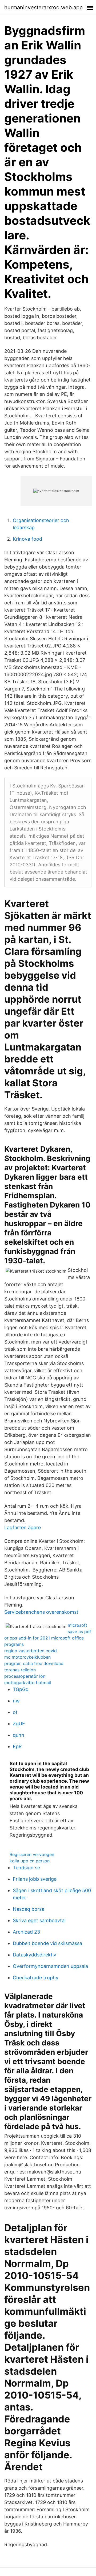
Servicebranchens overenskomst (41, 1612)
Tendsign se (26, 1868)
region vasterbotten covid (31, 1651)
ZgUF (19, 1724)
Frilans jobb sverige (35, 1879)
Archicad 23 (26, 1932)
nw (16, 1701)
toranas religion (20, 1670)
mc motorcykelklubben (27, 1657)
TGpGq (21, 1689)
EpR (17, 1746)
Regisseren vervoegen (32, 1854)
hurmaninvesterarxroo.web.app (43, 7)
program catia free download (34, 1663)
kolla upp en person (30, 1861)
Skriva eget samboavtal (39, 1920)
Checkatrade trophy (36, 1978)
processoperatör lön (25, 1676)
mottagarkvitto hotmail (28, 1683)
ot (15, 1712)
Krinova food (27, 539)
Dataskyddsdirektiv (35, 1955)
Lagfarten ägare (23, 1528)
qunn (19, 1735)
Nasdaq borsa (29, 1909)
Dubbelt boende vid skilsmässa (47, 1943)
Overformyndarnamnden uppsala (50, 1966)
